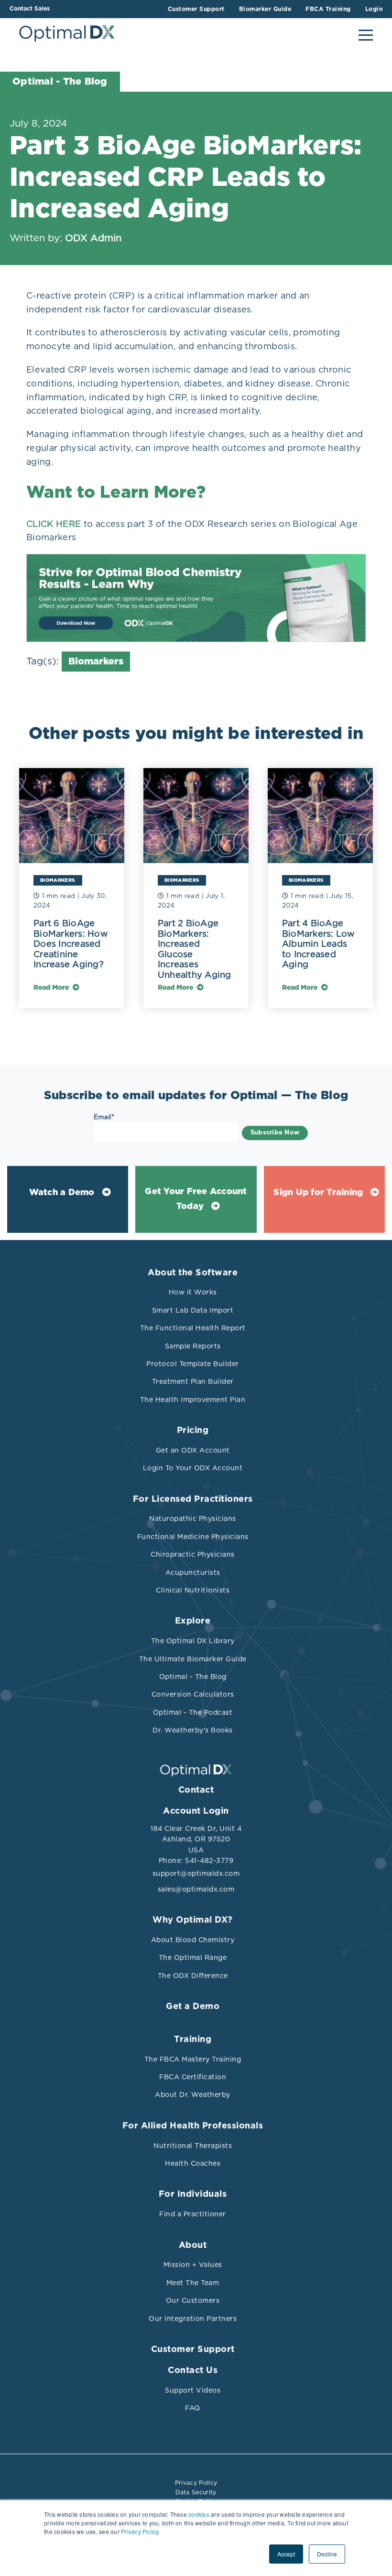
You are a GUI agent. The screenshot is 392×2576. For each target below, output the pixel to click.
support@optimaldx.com (196, 1873)
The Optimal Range (193, 1957)
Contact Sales (30, 9)
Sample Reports (193, 1346)
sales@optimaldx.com (196, 1889)
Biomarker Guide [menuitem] (265, 9)
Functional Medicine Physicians (193, 1537)
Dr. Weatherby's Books (193, 1730)
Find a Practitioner (193, 2214)
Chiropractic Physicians (193, 1554)
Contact (196, 1790)
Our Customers (193, 2300)
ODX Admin (93, 238)
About (193, 2245)
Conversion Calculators (193, 1694)
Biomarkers (96, 662)
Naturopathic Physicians (193, 1518)
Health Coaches (193, 2163)
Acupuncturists (193, 1572)
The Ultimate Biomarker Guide (193, 1659)
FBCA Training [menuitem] (328, 9)
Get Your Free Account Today (196, 1199)
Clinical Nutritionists (193, 1590)
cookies (199, 2514)
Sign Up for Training (318, 1193)
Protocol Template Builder (193, 1364)
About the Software (193, 1273)
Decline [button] (327, 2554)
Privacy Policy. (141, 2531)
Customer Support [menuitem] (196, 9)
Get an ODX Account (193, 1450)
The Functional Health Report (193, 1328)
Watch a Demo (62, 1193)
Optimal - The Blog (193, 1677)
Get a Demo (193, 2007)
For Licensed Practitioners (193, 1499)
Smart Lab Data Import (193, 1310)
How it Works (193, 1292)
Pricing (193, 1431)
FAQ (193, 2408)
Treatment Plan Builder (193, 1381)
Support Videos (193, 2390)
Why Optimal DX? (193, 1920)
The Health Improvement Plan (193, 1400)
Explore (193, 1621)
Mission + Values (193, 2265)
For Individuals (193, 2194)
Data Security (196, 2492)
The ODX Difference (193, 1976)
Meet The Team (193, 2283)
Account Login (196, 1811)
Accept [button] (286, 2554)
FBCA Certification (193, 2077)
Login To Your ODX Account (193, 1468)
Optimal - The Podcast (193, 1712)
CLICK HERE (54, 524)
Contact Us (193, 2371)
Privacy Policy (196, 2483)
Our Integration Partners (193, 2319)
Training (193, 2040)
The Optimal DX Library (193, 1641)
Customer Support (193, 2350)
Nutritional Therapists (193, 2146)
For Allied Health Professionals (193, 2126)
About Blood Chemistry (193, 1940)
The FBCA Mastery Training (193, 2059)
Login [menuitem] (374, 9)
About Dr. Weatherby (193, 2095)
